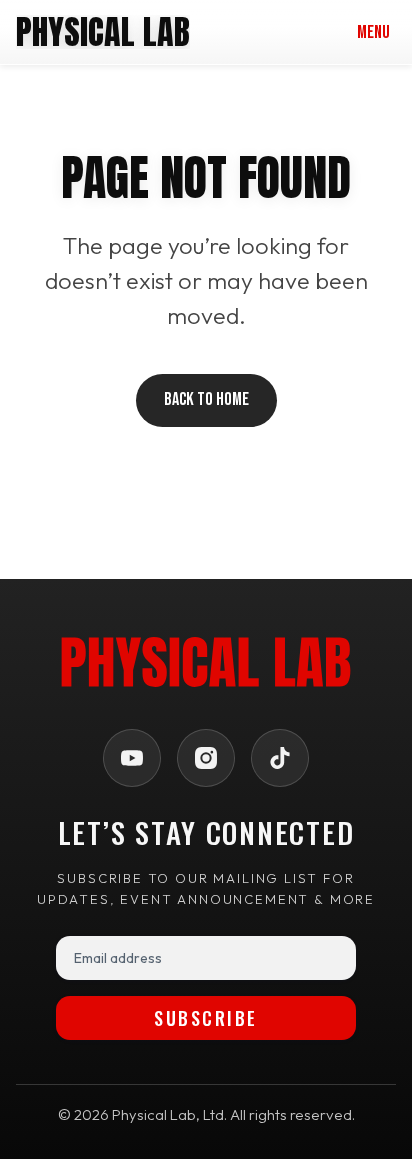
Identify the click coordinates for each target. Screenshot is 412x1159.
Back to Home (206, 399)
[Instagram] (206, 758)
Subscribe (206, 1018)
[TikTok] (280, 758)
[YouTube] (132, 758)
